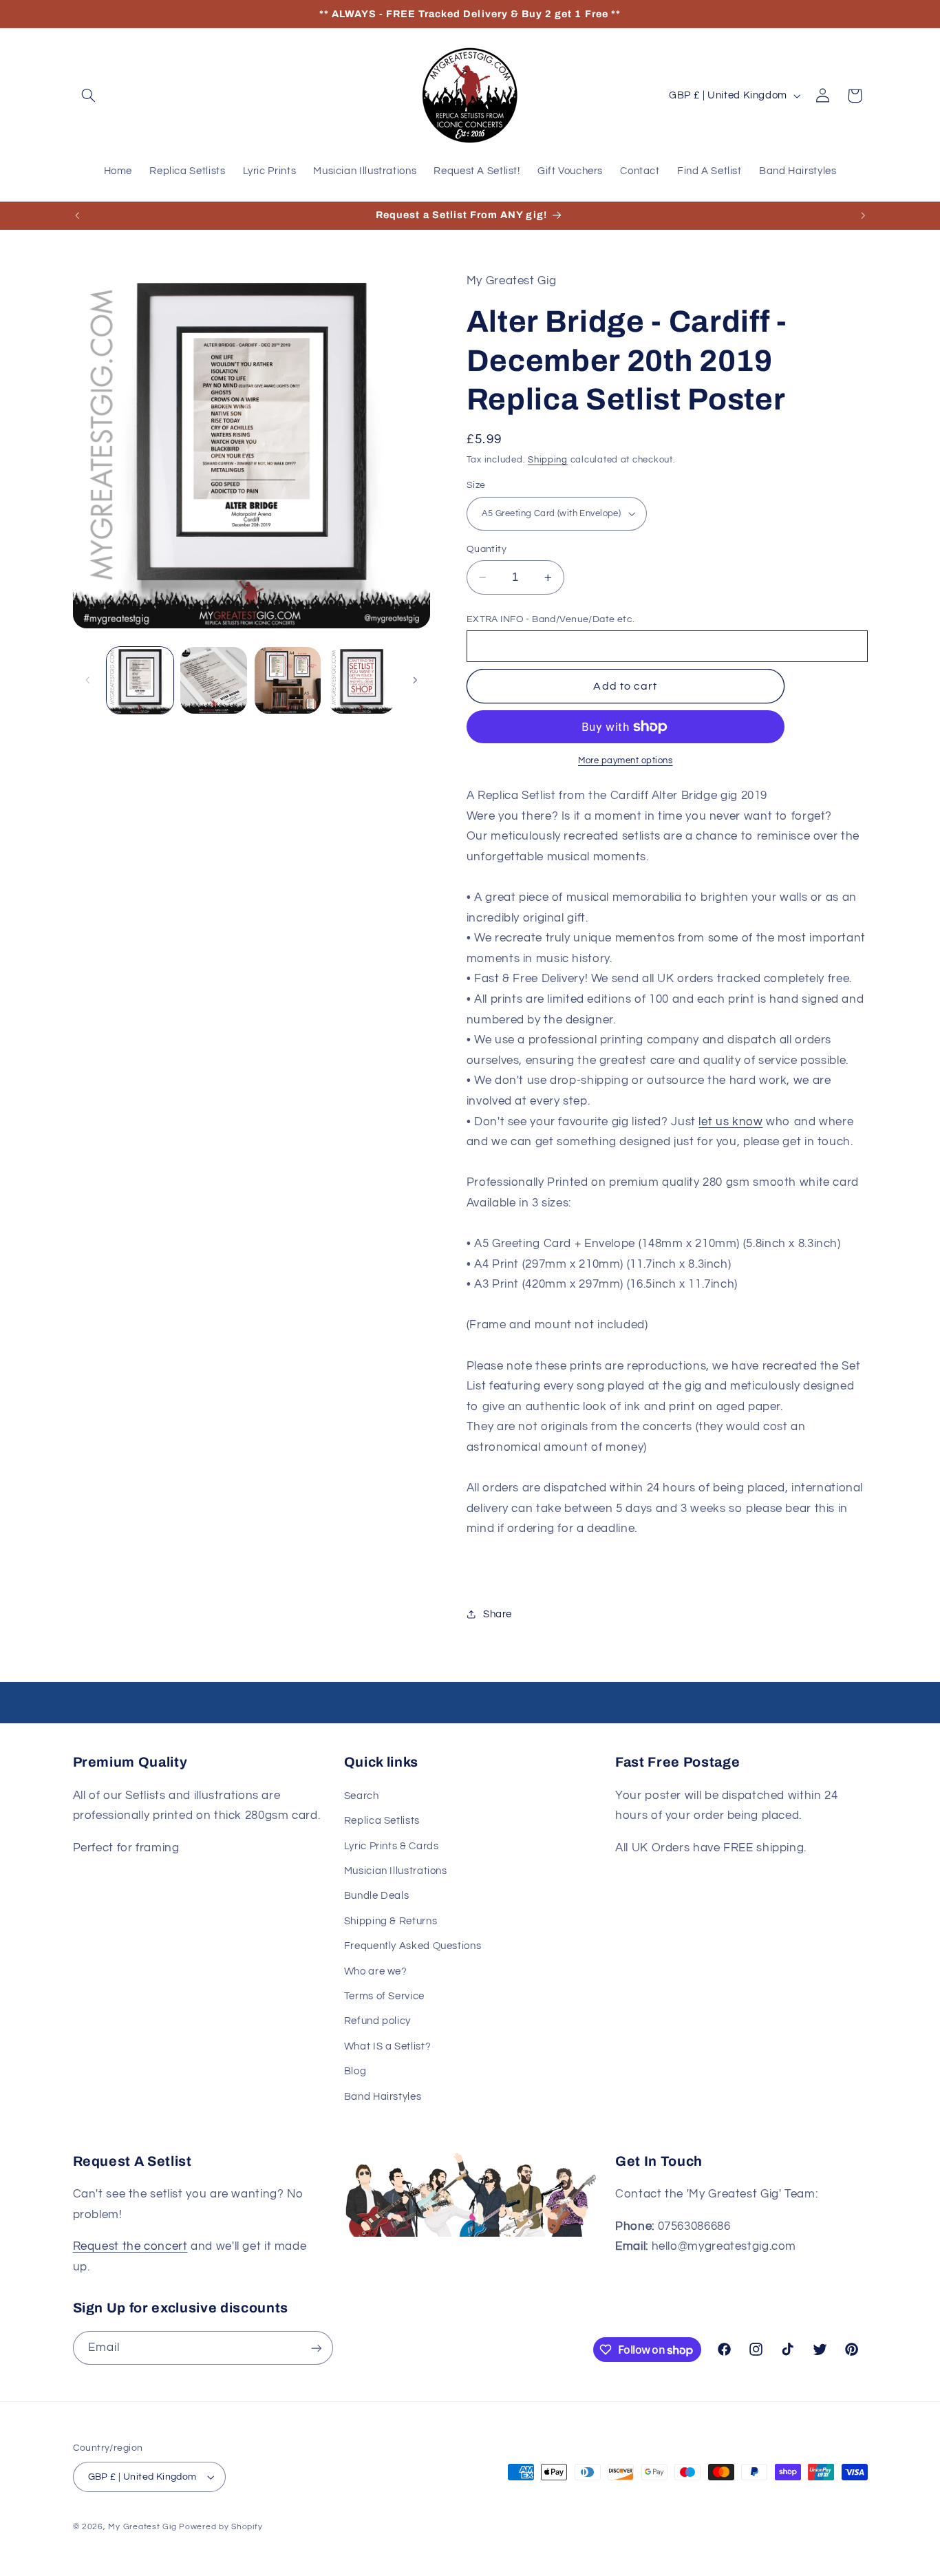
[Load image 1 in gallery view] (140, 680)
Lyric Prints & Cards (392, 1846)
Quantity (487, 549)
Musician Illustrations (396, 1871)
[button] (89, 96)
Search (362, 1796)
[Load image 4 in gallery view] (362, 680)
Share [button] (498, 1614)
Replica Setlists (382, 1821)
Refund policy (377, 2021)
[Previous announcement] (77, 215)
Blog (355, 2071)
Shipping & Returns (391, 1921)
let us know (730, 1122)
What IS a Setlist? (387, 2046)
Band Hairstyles (383, 2097)
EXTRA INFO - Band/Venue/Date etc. (551, 619)
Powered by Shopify (221, 2527)
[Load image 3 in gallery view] (288, 680)
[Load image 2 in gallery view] (214, 680)
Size (476, 485)
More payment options (626, 761)
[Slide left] (88, 680)
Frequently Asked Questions (413, 1946)
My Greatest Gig (142, 2527)
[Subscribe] (316, 2348)
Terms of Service (384, 1996)
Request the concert (130, 2246)
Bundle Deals (377, 1896)
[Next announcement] (863, 215)
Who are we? (376, 1971)
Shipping (548, 460)
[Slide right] (415, 680)
